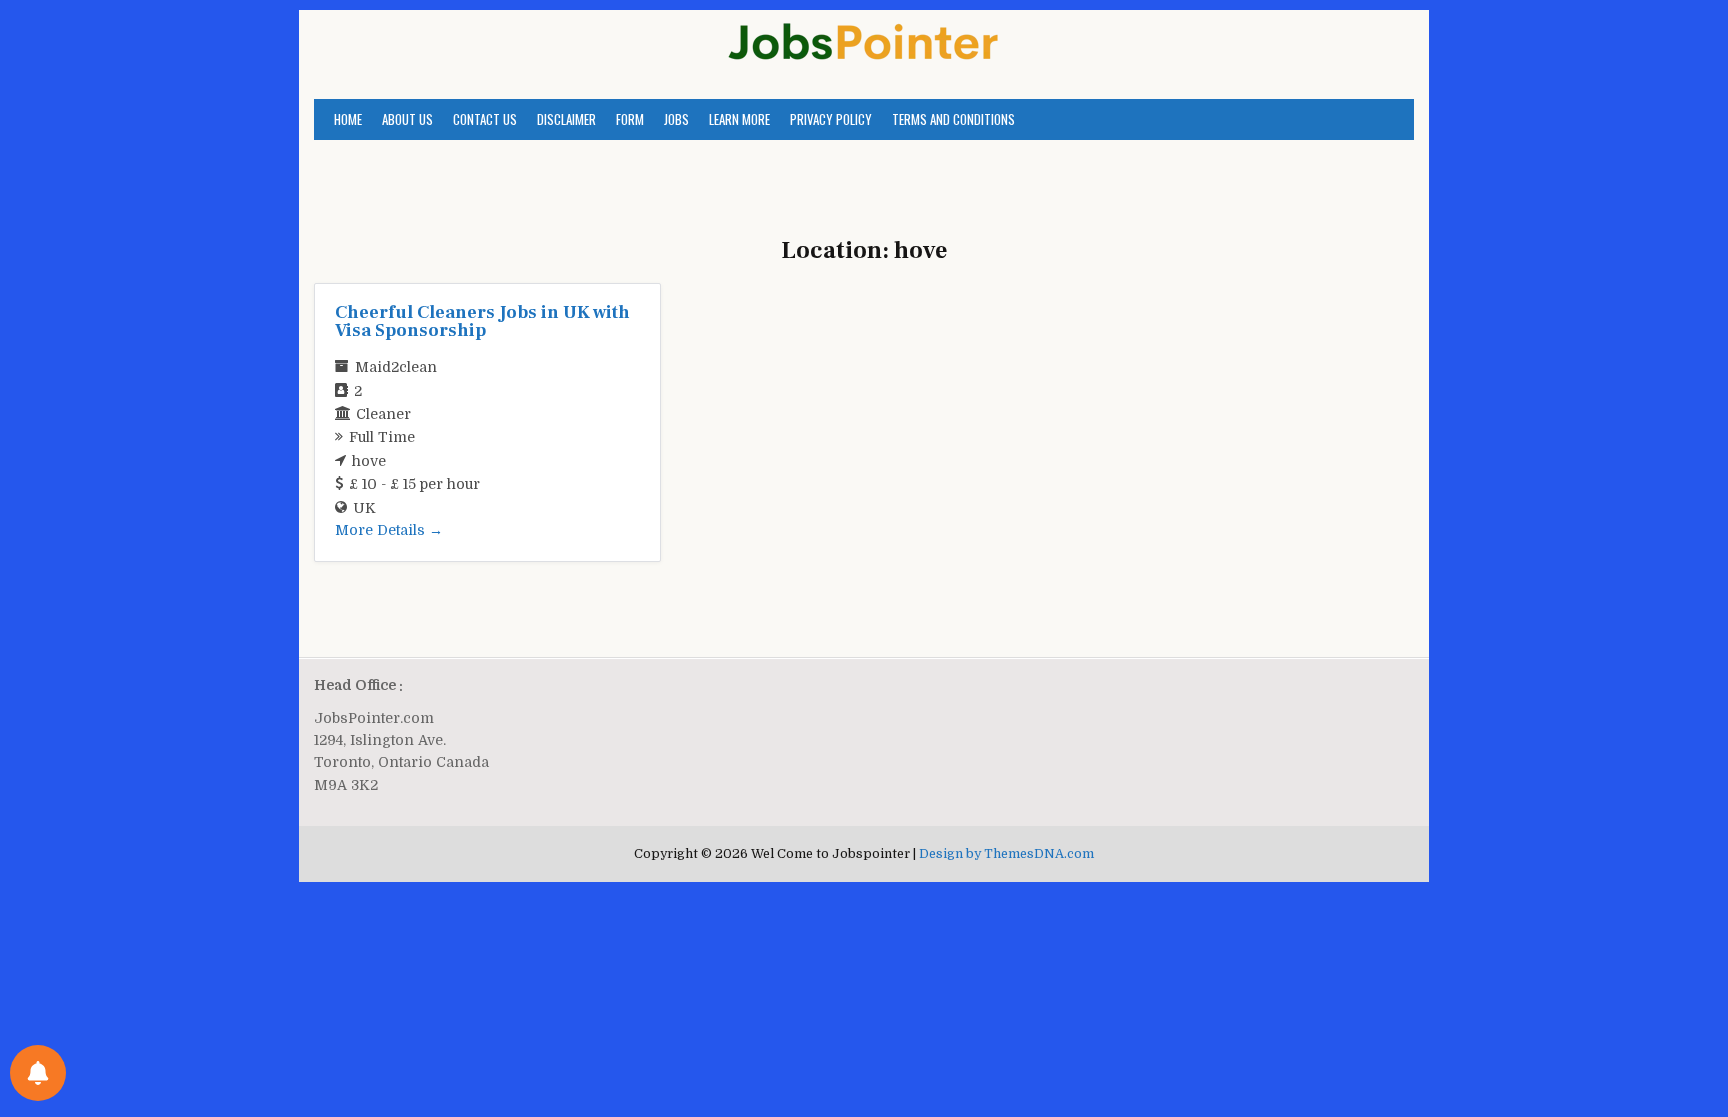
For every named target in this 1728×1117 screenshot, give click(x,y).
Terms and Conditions (953, 119)
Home (348, 119)
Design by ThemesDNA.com (1006, 854)
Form (630, 119)
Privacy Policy (831, 119)
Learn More (739, 119)
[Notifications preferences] (38, 1073)
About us (407, 119)
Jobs (676, 119)
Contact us (485, 119)
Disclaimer (566, 119)
